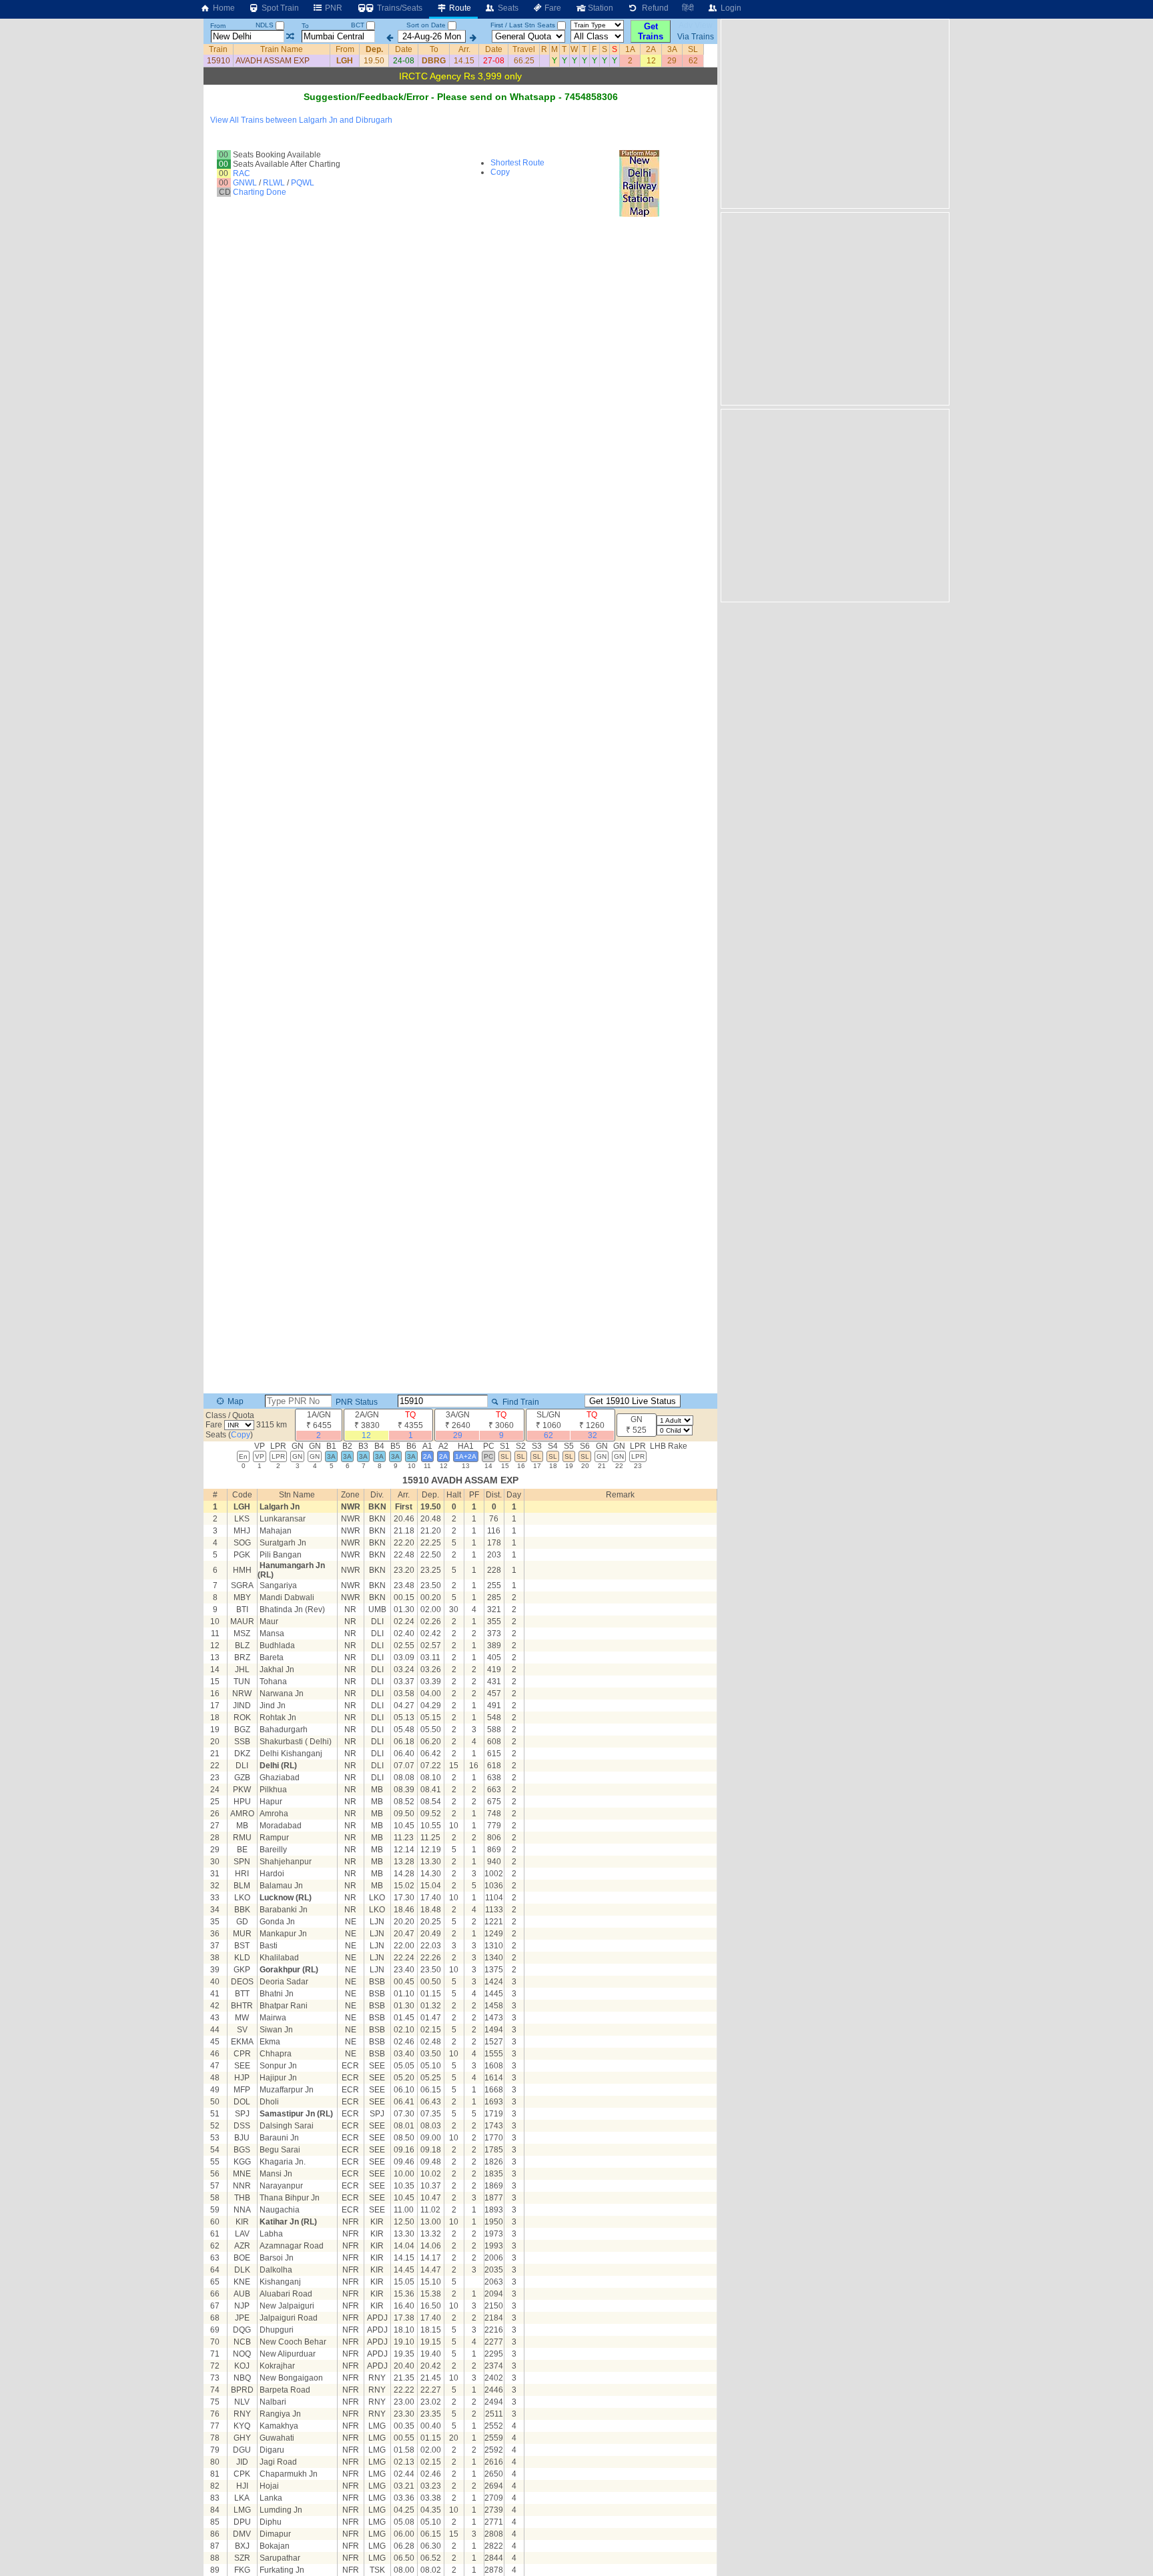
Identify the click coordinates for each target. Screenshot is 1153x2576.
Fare (552, 8)
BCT (359, 25)
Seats (507, 8)
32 (593, 1435)
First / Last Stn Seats (523, 25)
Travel (524, 49)
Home (223, 8)
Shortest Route (517, 163)
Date (404, 49)
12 (651, 61)
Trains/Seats (399, 8)
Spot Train (279, 8)
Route (459, 8)
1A (630, 49)
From (218, 26)
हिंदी (688, 8)
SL (693, 49)
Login (730, 8)
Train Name (282, 49)
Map (235, 1401)
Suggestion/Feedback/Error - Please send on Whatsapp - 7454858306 (461, 97)
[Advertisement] (833, 113)
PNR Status (356, 1402)
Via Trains (696, 37)
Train (218, 49)
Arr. (464, 49)
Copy (500, 172)
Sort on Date (426, 25)
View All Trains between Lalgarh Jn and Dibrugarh (301, 120)
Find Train (520, 1402)
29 (672, 61)
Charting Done (260, 192)
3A (672, 49)
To (305, 26)
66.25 (524, 61)
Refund (653, 8)
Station (600, 8)
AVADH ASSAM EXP (273, 61)
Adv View (696, 25)
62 (693, 61)
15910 (219, 61)
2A (651, 49)
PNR (333, 8)
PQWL (303, 183)
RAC (242, 173)
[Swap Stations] (290, 37)
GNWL (245, 183)
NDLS (266, 25)
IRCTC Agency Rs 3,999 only (460, 76)
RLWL (274, 183)
